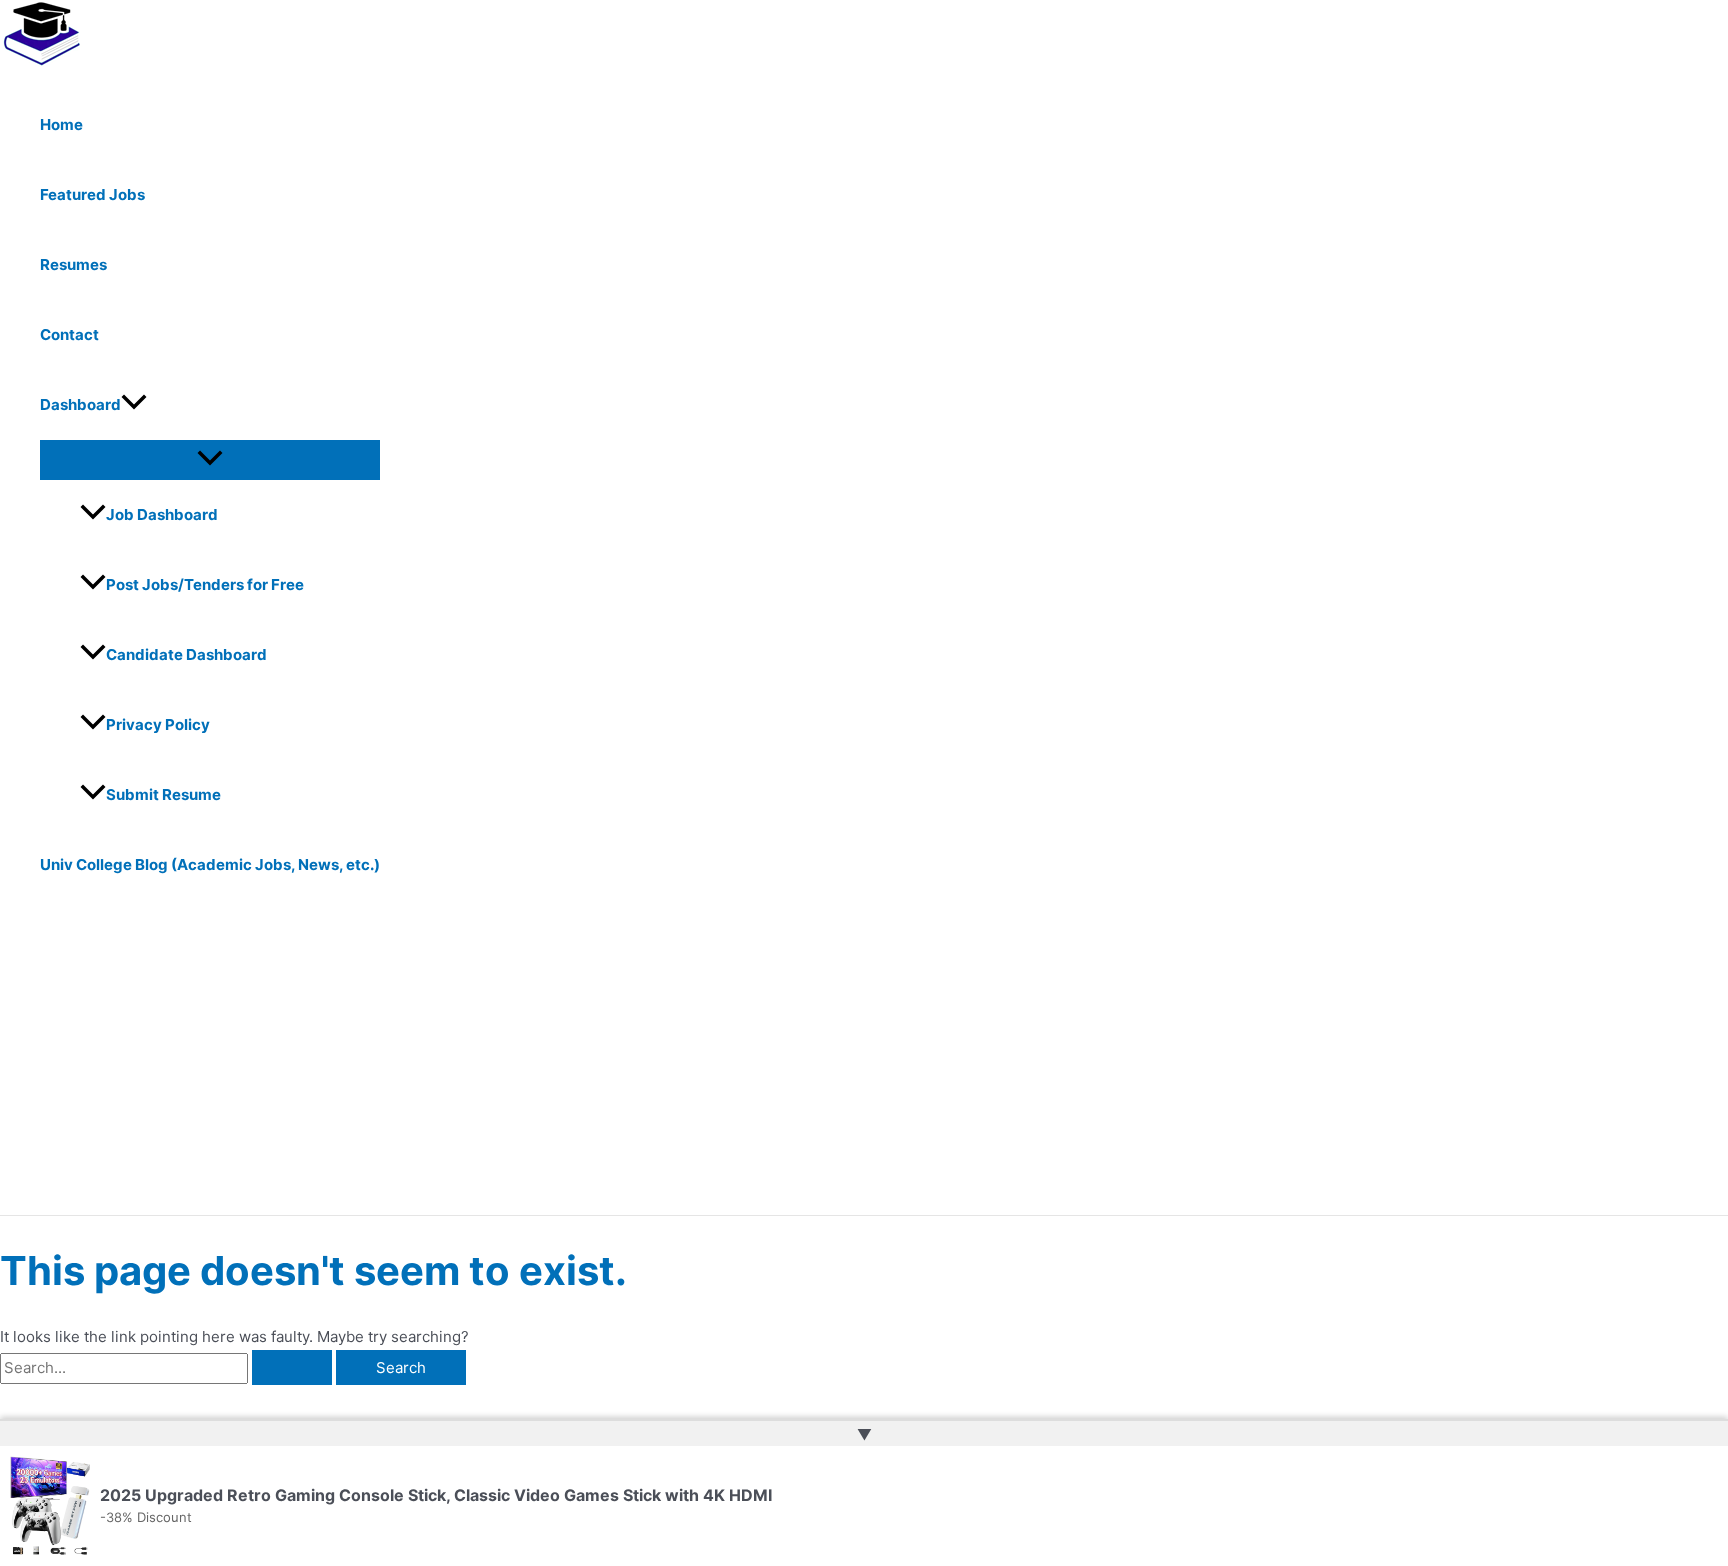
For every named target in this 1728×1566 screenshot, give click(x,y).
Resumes (73, 264)
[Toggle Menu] (210, 459)
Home (61, 124)
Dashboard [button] (80, 404)
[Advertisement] (620, 1065)
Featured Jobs (92, 194)
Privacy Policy (158, 724)
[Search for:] (168, 1367)
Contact (69, 334)
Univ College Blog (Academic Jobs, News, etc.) (210, 864)
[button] (134, 405)
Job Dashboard (162, 514)
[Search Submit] (292, 1367)
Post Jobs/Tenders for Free (205, 584)
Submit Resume (163, 794)
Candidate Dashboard (186, 654)
